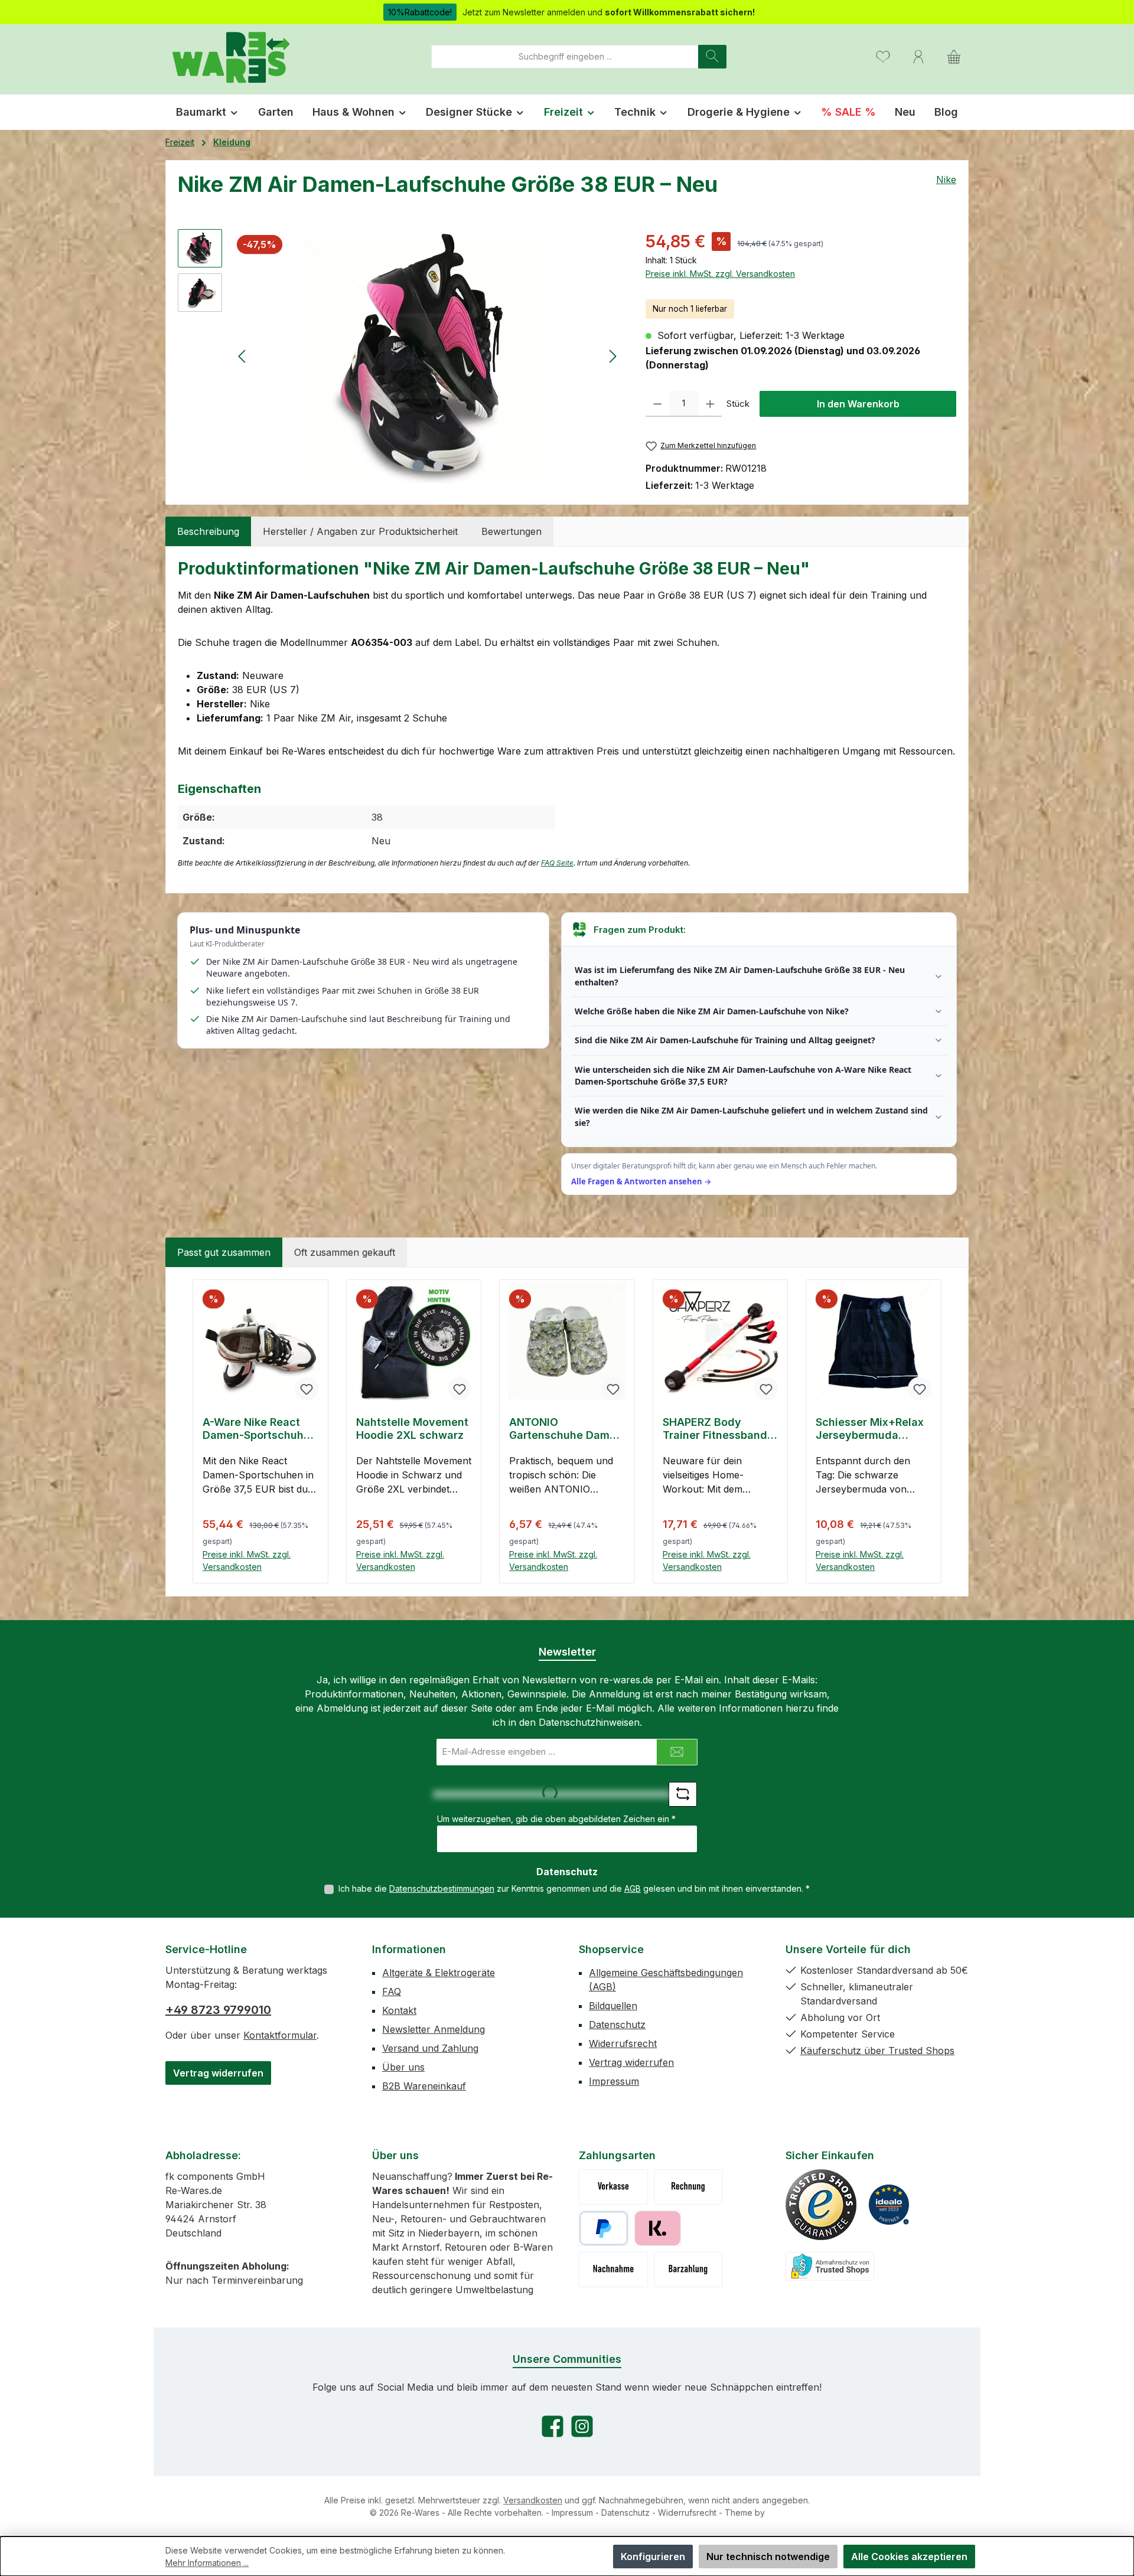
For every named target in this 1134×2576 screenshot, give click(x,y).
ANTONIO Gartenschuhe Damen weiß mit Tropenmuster (566, 1429)
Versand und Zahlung (430, 2048)
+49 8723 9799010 (218, 2010)
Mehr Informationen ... (207, 2563)
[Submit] (677, 1752)
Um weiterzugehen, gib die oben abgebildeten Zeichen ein (556, 1819)
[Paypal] (604, 2228)
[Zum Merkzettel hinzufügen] (307, 1389)
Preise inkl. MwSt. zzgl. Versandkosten (720, 274)
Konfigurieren (653, 2557)
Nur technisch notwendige (768, 2557)
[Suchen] (712, 57)
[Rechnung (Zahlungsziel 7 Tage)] (688, 2187)
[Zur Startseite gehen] (230, 56)
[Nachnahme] (613, 2270)
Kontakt (399, 2010)
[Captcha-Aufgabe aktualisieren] (683, 1794)
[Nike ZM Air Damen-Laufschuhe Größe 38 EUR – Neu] (428, 356)
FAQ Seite (557, 863)
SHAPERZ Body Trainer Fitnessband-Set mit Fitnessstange (720, 1429)
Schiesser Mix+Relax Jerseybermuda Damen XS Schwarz (870, 1429)
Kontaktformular (280, 2035)
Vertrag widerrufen (218, 2073)
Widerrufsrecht (623, 2043)
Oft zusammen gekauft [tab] (345, 1252)
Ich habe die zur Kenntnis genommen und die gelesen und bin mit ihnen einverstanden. (574, 1888)
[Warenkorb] (954, 56)
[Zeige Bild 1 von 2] (418, 466)
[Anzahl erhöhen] (710, 404)
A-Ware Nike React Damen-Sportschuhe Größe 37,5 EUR (256, 1429)
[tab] (208, 531)
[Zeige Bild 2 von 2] (438, 466)
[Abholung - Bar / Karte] (688, 2270)
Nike (946, 179)
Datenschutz (617, 2025)
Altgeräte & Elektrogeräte (439, 1973)
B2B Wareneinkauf (424, 2086)
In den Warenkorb (858, 404)
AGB (633, 1888)
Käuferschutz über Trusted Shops (877, 2051)
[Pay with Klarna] (658, 2228)
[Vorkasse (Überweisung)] (613, 2187)
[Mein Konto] (918, 56)
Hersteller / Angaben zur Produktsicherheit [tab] (360, 531)
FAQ (392, 1991)
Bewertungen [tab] (511, 531)
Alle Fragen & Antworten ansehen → (641, 1181)
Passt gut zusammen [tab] (224, 1252)
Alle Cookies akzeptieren (909, 2557)
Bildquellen (613, 2006)
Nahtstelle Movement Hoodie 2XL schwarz (412, 1429)
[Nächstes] (612, 356)
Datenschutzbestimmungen (442, 1888)
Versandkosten (533, 2500)
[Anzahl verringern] (658, 404)
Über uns (403, 2067)
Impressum (614, 2081)
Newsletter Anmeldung (434, 2029)
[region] (400, 356)
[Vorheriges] (243, 356)
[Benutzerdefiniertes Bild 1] (821, 2205)
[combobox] (565, 57)
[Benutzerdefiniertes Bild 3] (830, 2266)
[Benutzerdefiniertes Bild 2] (889, 2205)
